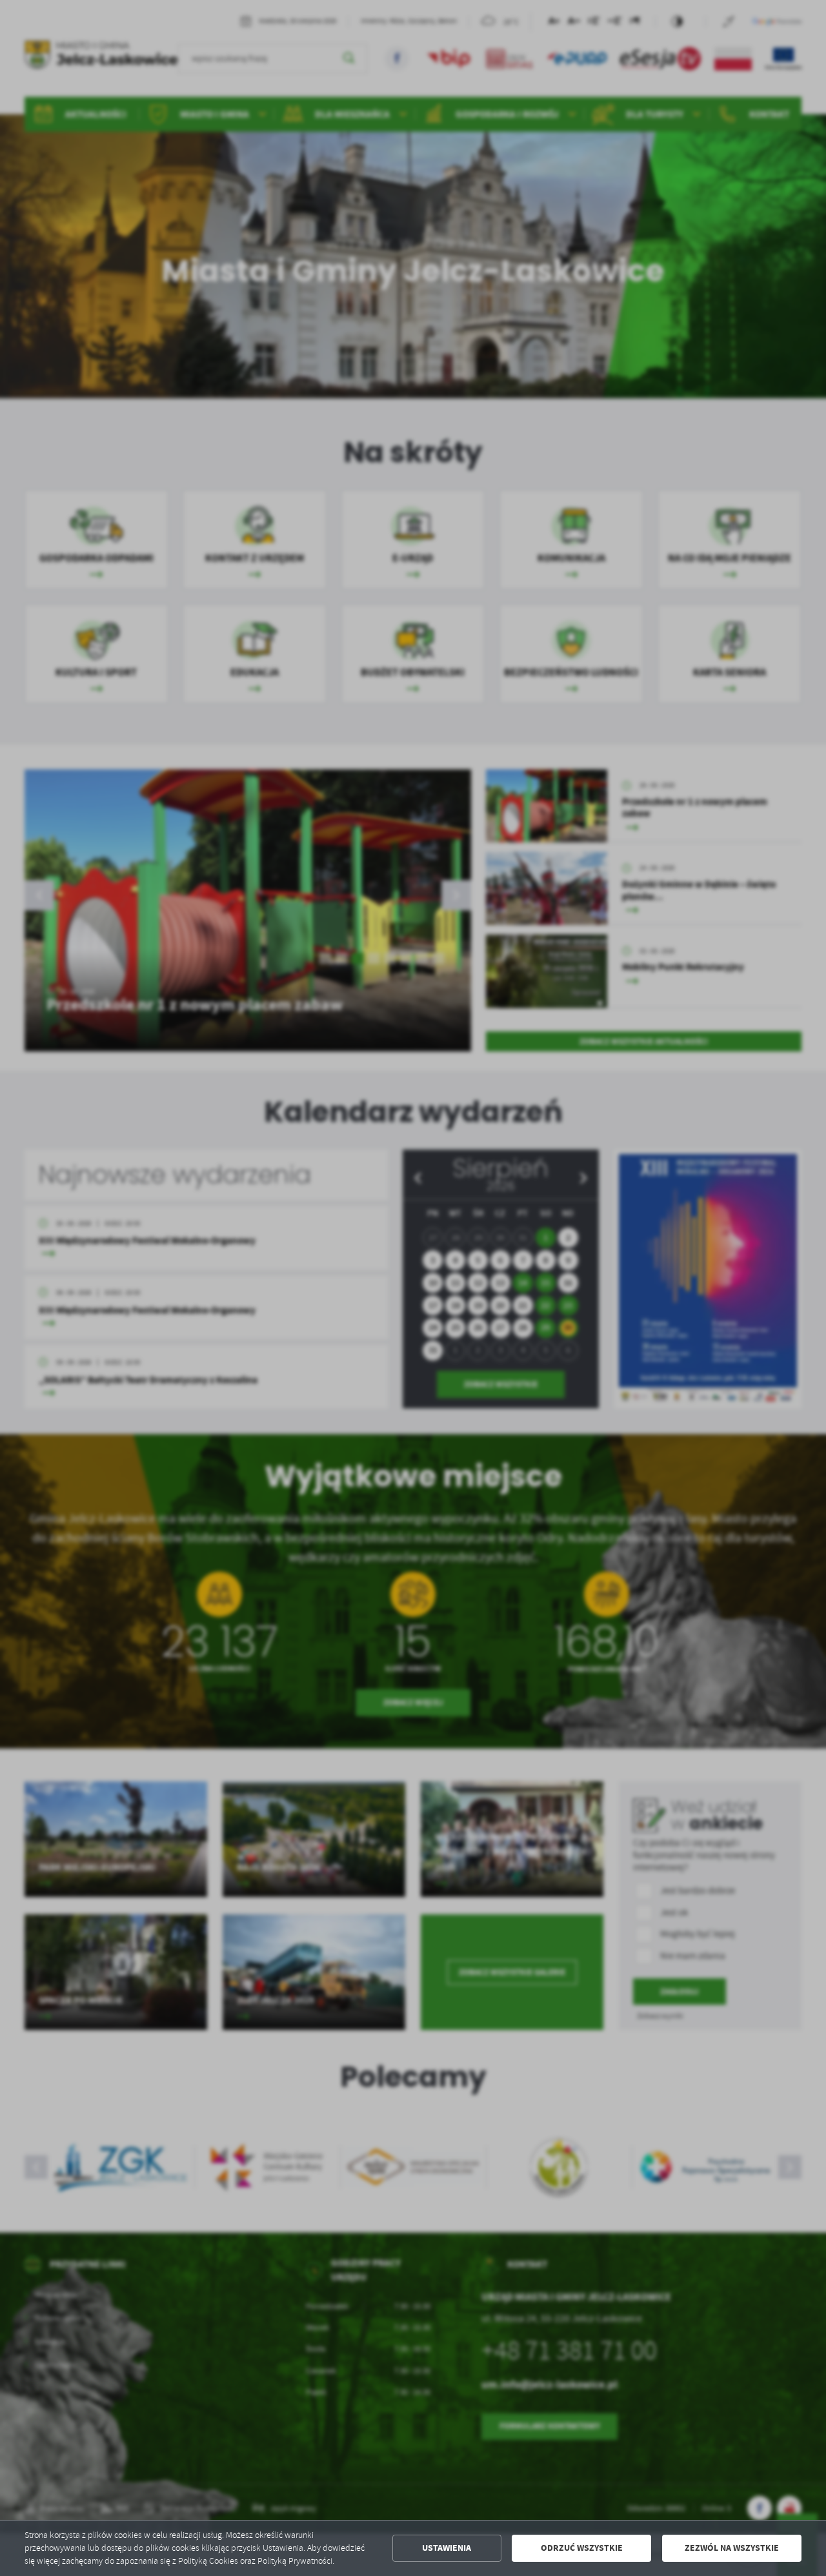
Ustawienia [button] (447, 2548)
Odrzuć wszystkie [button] (582, 2548)
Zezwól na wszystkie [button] (732, 2548)
